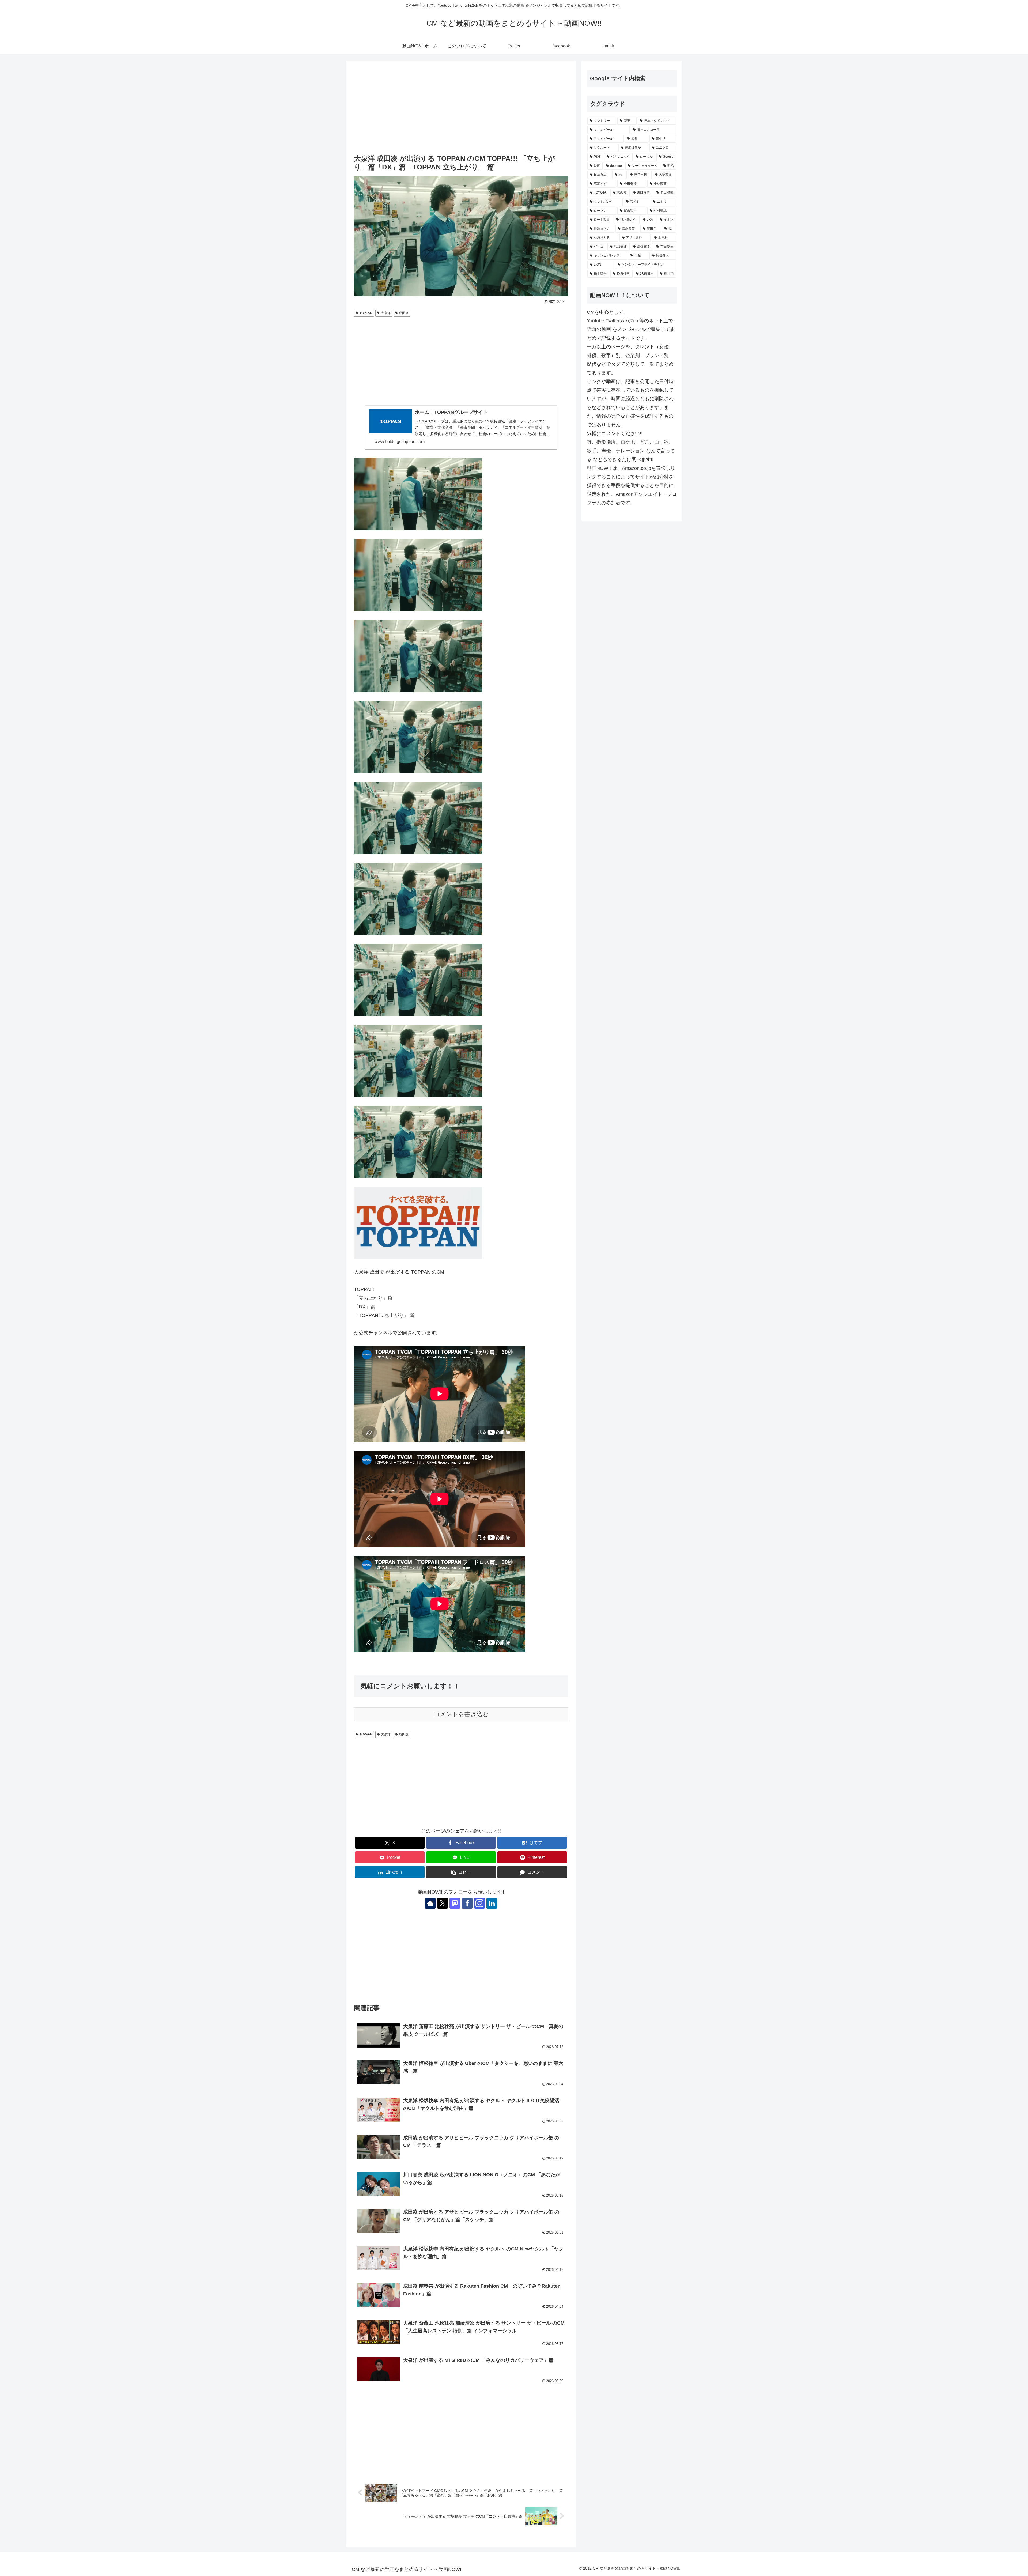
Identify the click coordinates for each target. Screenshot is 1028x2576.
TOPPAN (366, 313)
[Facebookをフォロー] (467, 1903)
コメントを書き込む (461, 1714)
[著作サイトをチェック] (430, 1903)
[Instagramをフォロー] (479, 1903)
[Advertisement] (461, 108)
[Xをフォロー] (443, 1903)
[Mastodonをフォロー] (455, 1903)
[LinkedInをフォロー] (492, 1903)
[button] (461, 1872)
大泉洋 (386, 313)
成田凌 (404, 313)
